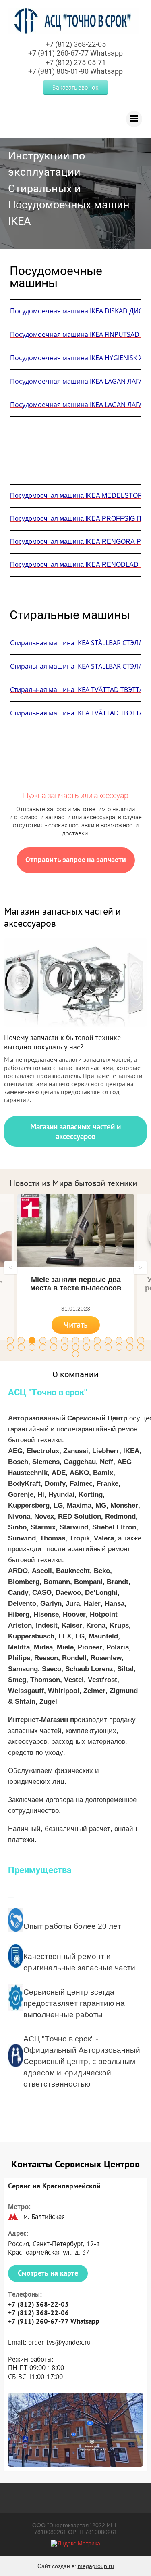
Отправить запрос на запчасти (76, 860)
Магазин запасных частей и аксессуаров (75, 1131)
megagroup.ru (96, 2566)
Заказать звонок (75, 87)
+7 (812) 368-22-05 (76, 44)
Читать (76, 1325)
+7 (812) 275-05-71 (76, 62)
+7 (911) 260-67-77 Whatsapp (75, 53)
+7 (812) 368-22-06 (38, 2313)
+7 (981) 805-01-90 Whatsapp (75, 71)
